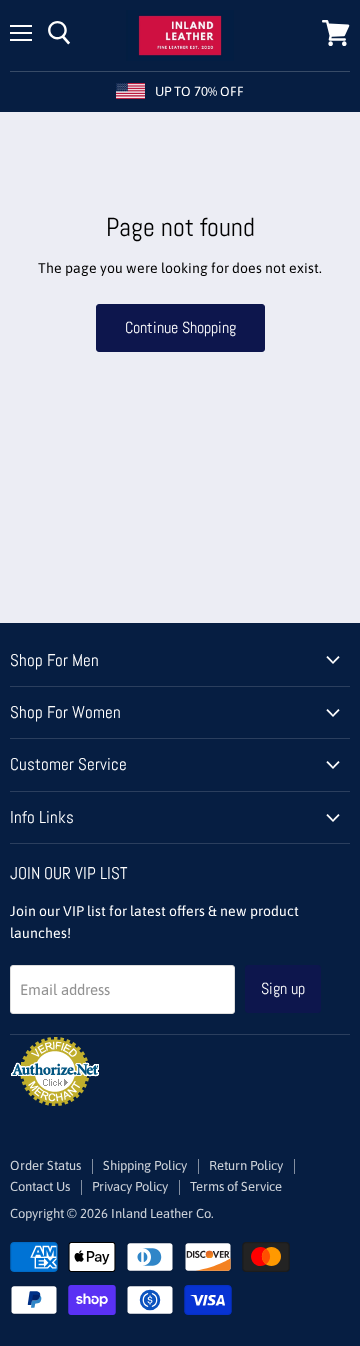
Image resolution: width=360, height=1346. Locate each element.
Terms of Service (236, 1186)
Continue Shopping (180, 327)
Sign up (283, 988)
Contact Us (40, 1186)
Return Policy (246, 1165)
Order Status (45, 1165)
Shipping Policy (145, 1165)
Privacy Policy (130, 1186)
